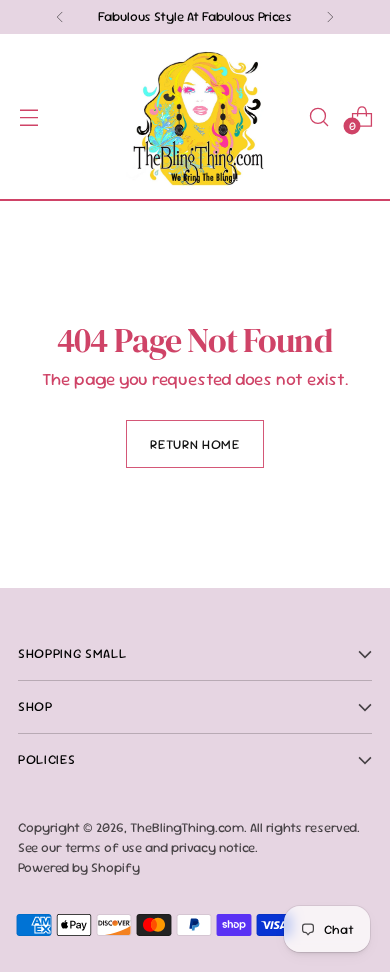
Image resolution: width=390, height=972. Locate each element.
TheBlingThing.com (187, 827)
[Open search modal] (318, 116)
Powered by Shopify (79, 867)
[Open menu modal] (28, 116)
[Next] (330, 17)
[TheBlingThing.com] (195, 116)
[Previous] (60, 17)
